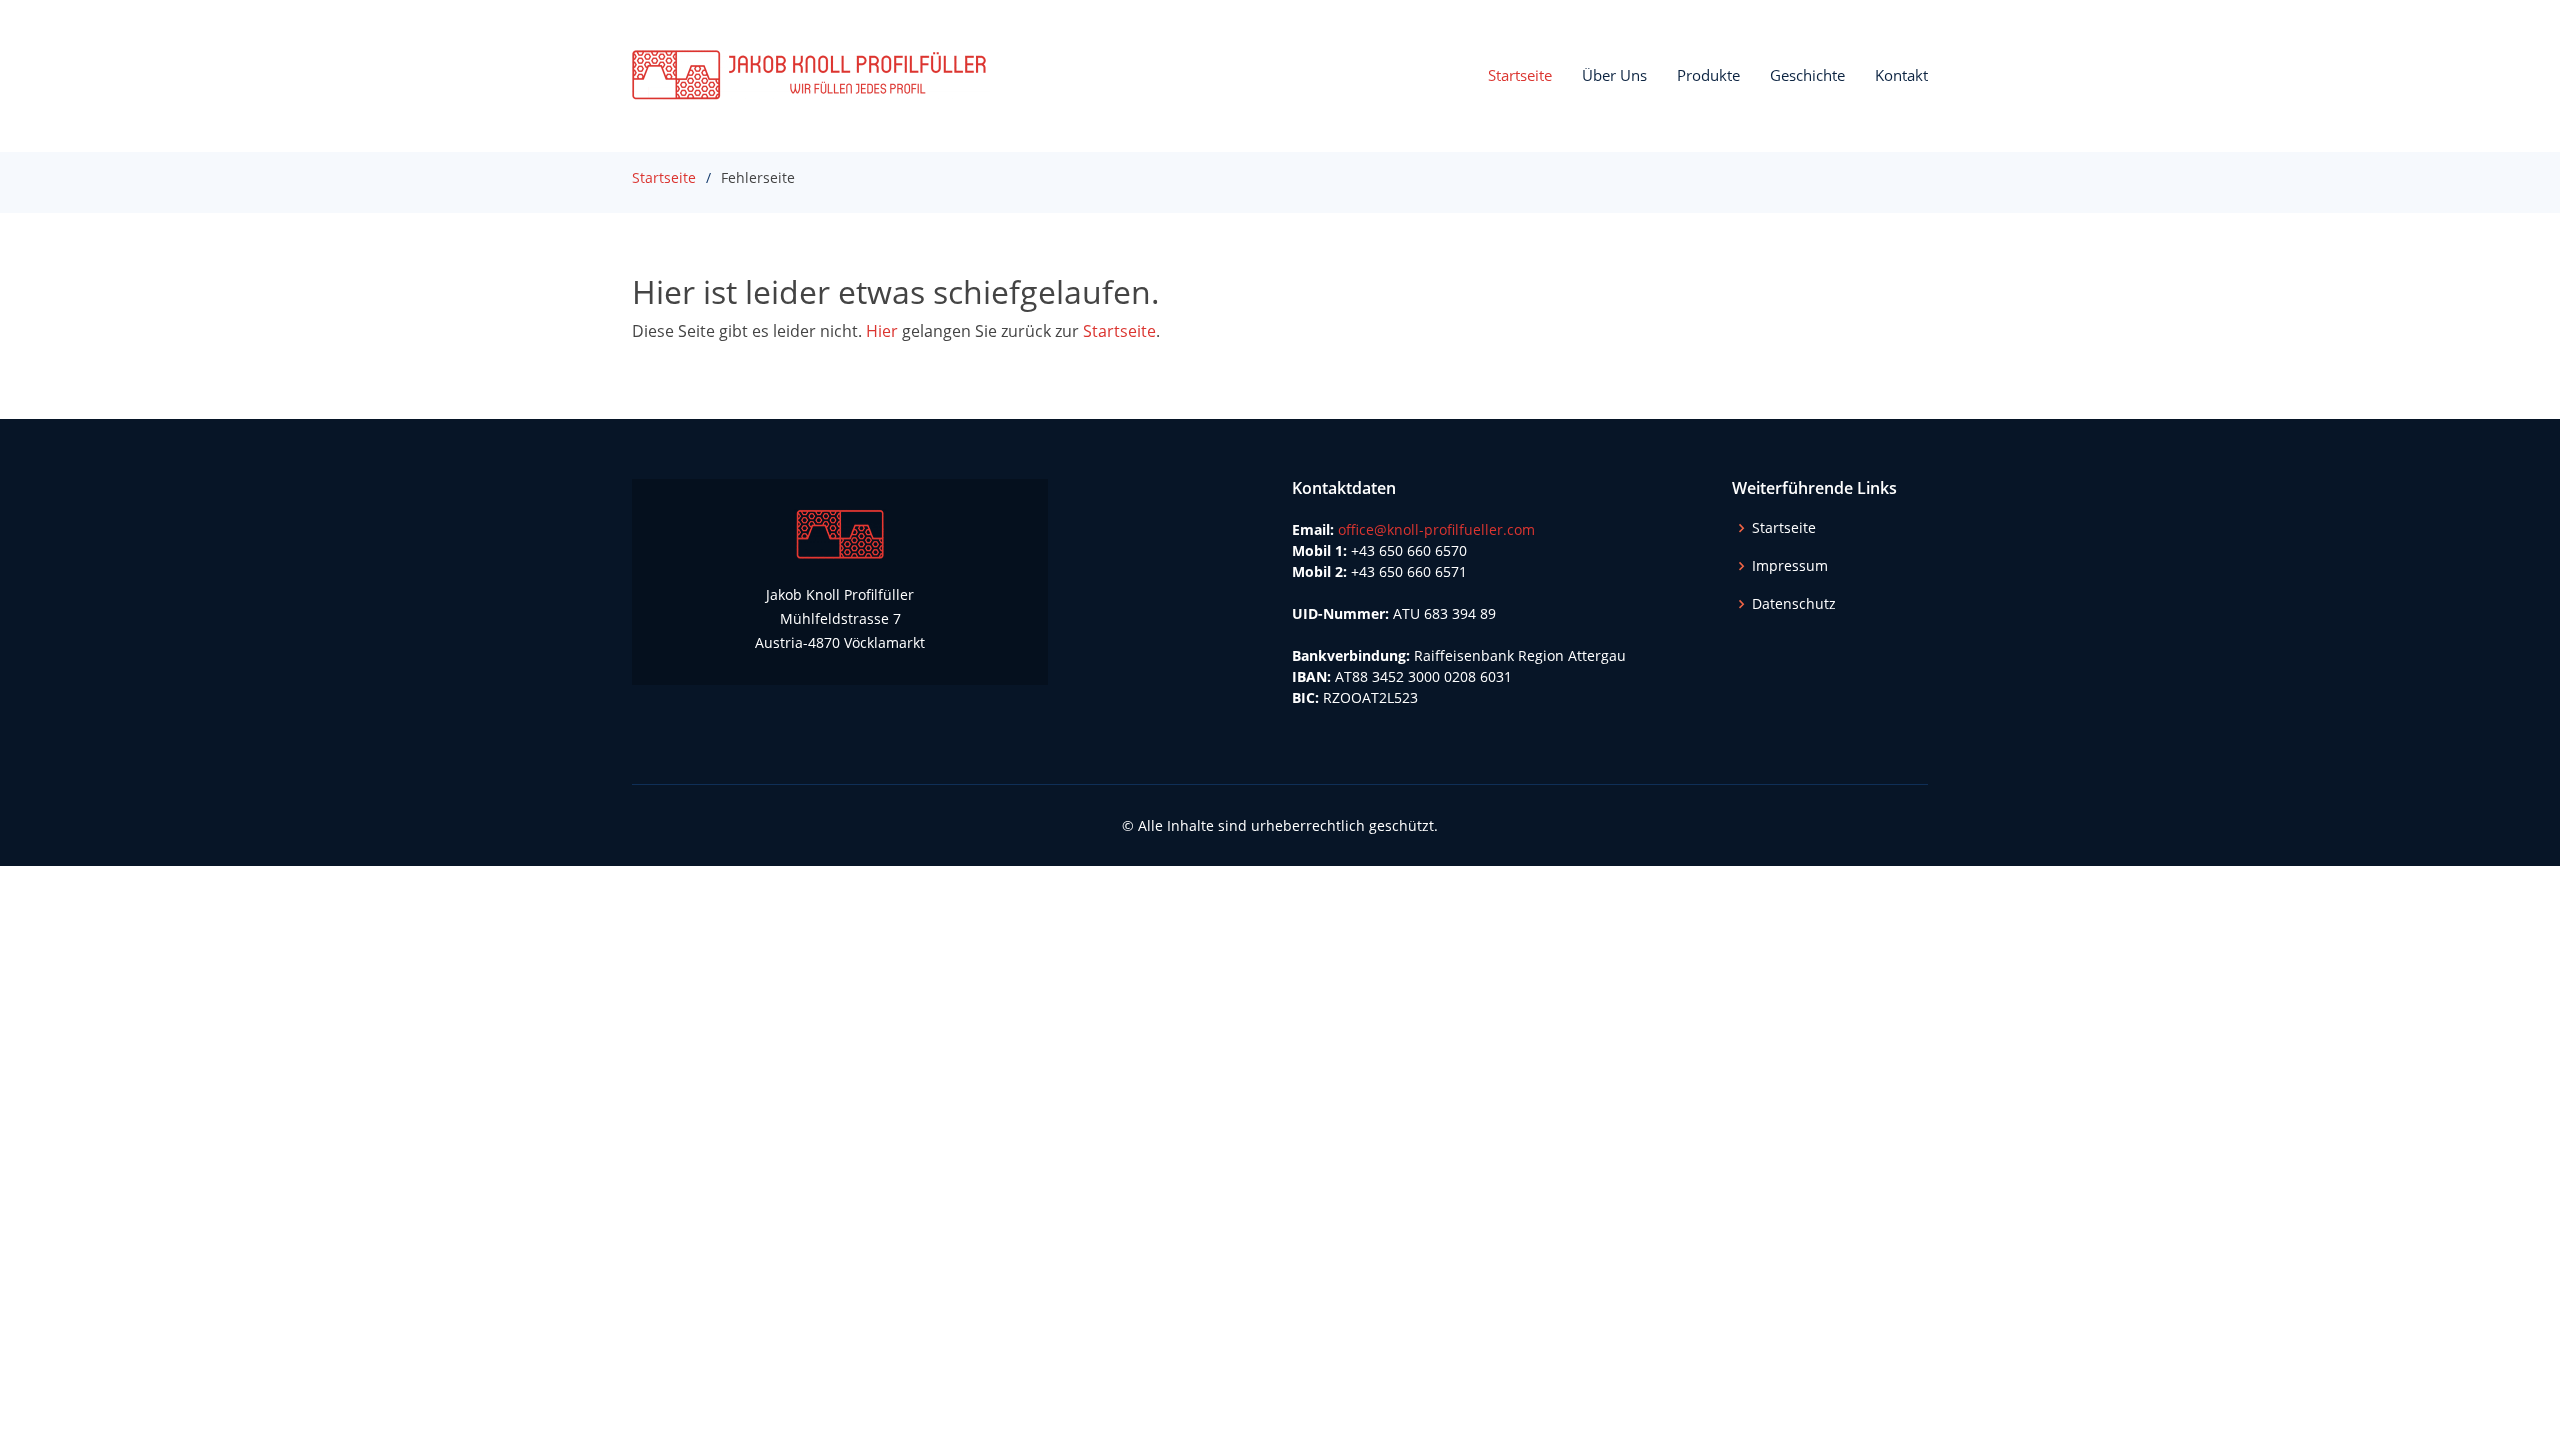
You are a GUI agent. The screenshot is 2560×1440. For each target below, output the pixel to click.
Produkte (1708, 75)
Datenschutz (1794, 604)
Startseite (1520, 75)
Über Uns (1614, 75)
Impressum (1790, 566)
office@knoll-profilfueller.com (1436, 529)
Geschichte (1807, 75)
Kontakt (1901, 75)
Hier (882, 331)
